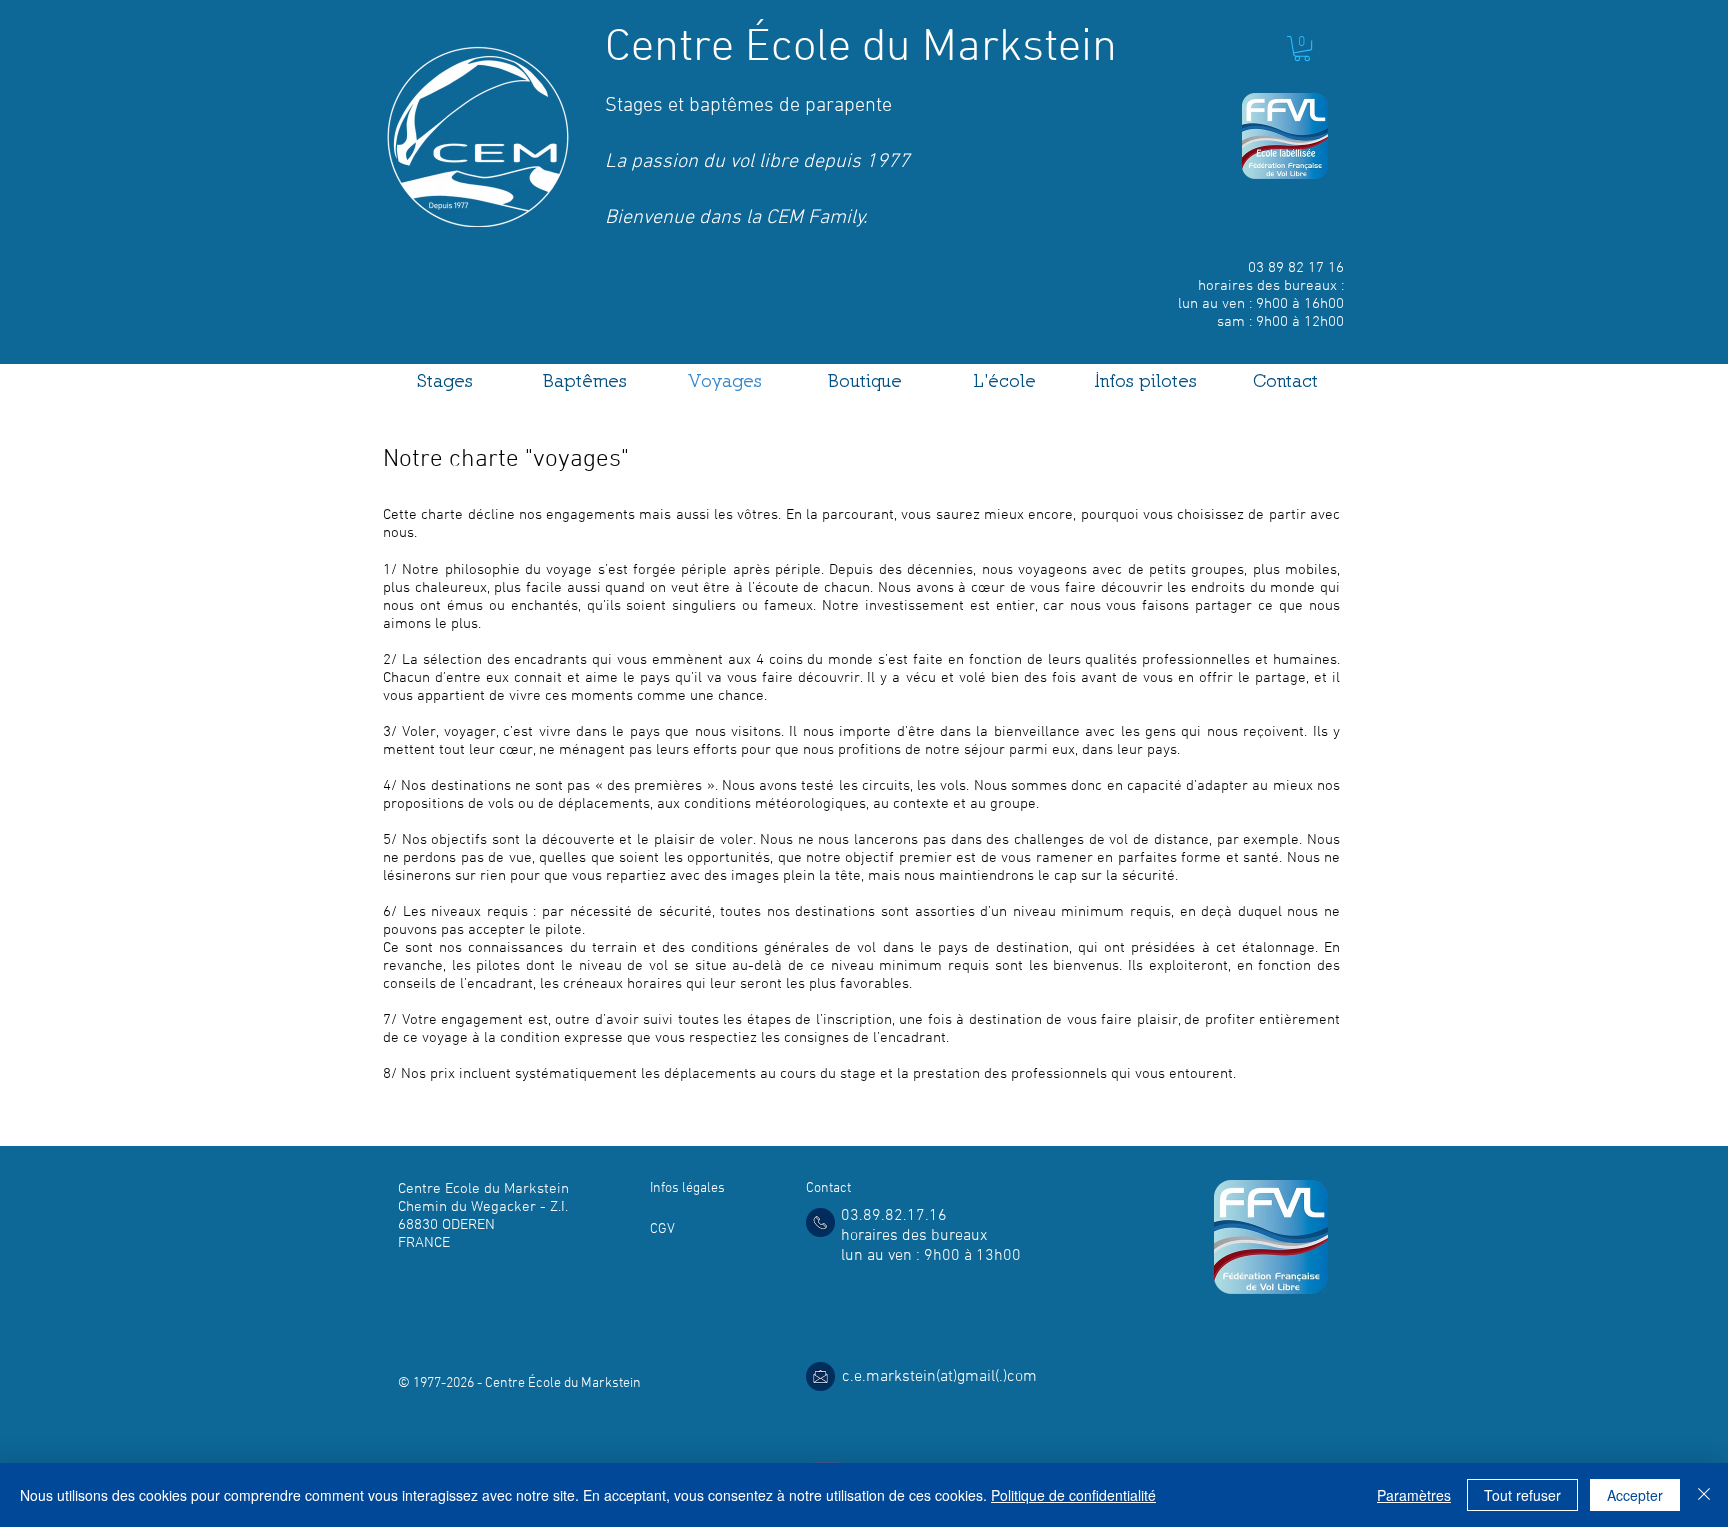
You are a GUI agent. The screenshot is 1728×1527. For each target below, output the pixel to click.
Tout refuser (1522, 1495)
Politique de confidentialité (1073, 1495)
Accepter (1635, 1495)
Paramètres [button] (1414, 1495)
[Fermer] (1704, 1495)
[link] (1302, 48)
